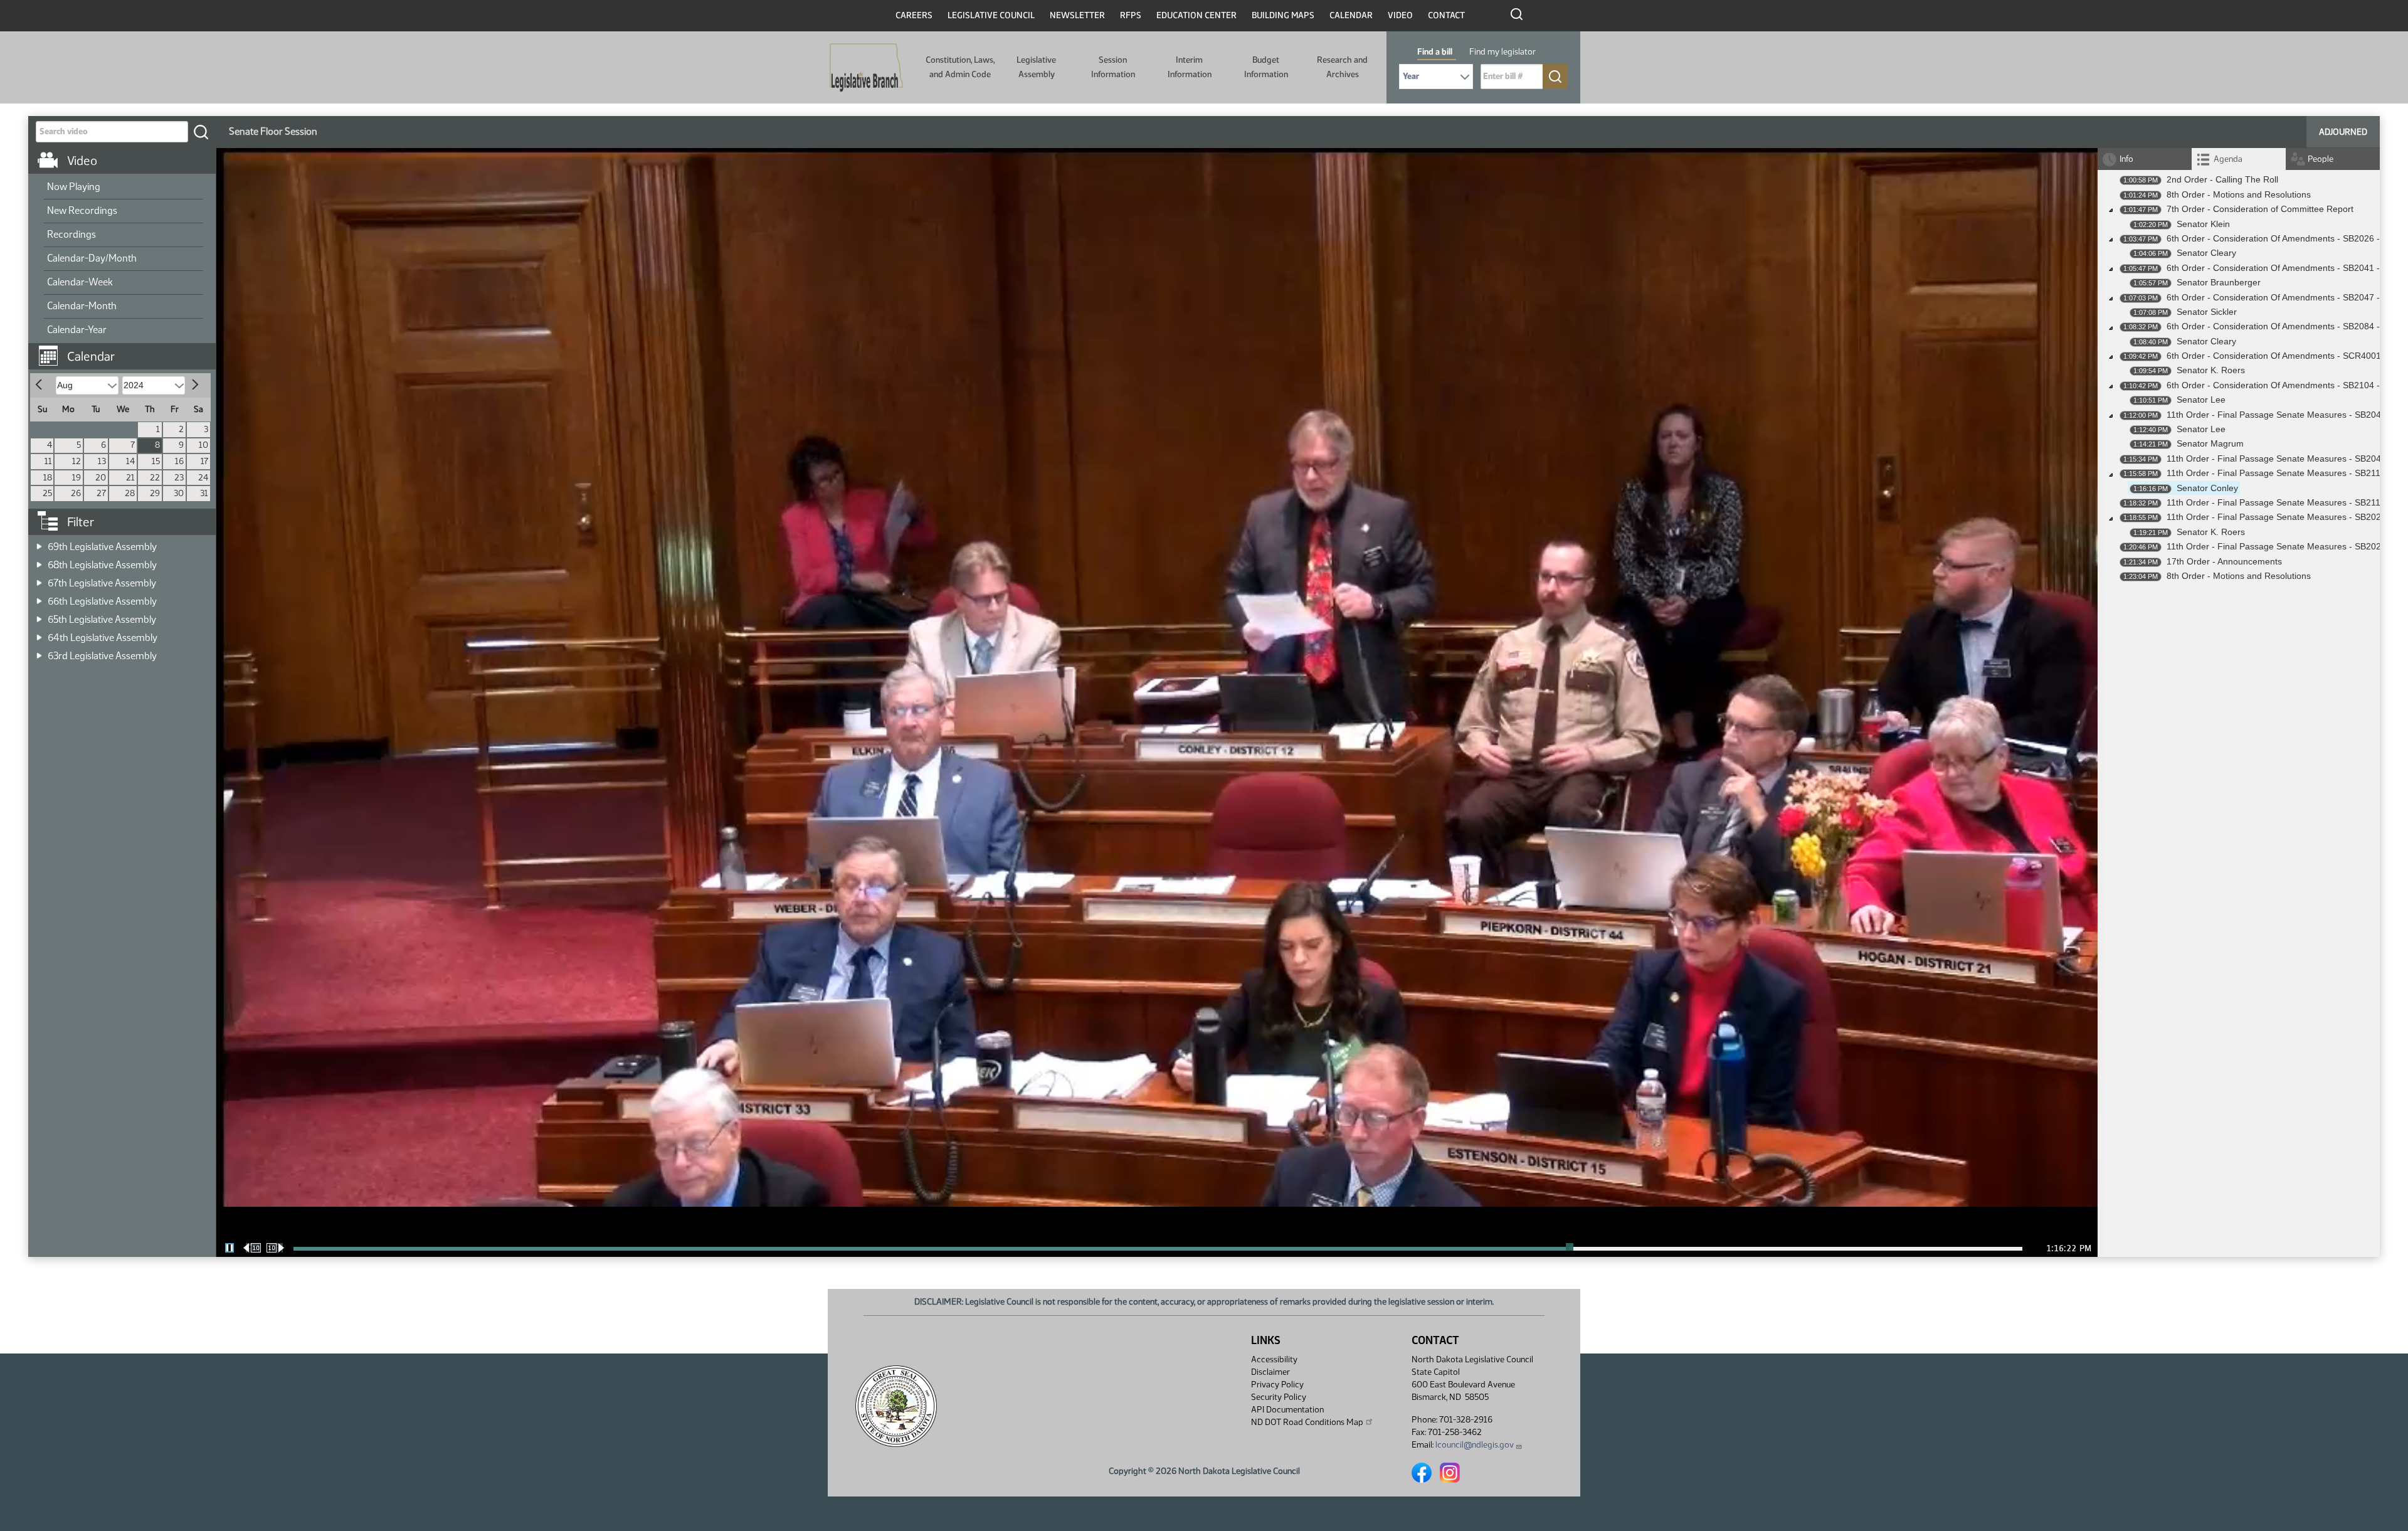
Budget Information (1266, 67)
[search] (201, 132)
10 (203, 445)
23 (179, 478)
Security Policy (1279, 1397)
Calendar (1351, 15)
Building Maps (1283, 15)
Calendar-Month (82, 306)
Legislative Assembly (1036, 67)
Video (1400, 15)
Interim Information (1190, 67)
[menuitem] (124, 188)
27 (101, 493)
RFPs (1131, 15)
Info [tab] (2126, 159)
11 (48, 461)
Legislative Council (991, 15)
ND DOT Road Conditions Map (1307, 1422)
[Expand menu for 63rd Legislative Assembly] (39, 652)
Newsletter (1077, 15)
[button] (127, 350)
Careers (914, 15)
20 (101, 478)
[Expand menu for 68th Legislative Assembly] (39, 561)
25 (47, 493)
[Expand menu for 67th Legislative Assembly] (39, 579)
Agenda (2228, 159)
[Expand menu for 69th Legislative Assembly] (39, 543)
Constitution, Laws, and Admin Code (960, 67)
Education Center (1196, 15)
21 (130, 478)
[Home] (866, 68)
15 (156, 461)
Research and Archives (1342, 67)
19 (77, 478)
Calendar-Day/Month (92, 258)
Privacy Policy (1277, 1385)
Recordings (71, 234)
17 (204, 461)
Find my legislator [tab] (1502, 52)
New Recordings (82, 210)
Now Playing (74, 187)
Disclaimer (1270, 1372)
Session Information (1113, 67)
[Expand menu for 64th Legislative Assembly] (39, 634)
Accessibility (1274, 1359)
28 (130, 493)
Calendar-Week (80, 282)
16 (179, 461)
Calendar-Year (77, 330)
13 (102, 461)
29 (155, 493)
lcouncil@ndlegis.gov (1475, 1445)
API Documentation (1287, 1410)
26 (76, 493)
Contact (1446, 15)
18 (48, 478)
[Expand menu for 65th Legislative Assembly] (39, 616)
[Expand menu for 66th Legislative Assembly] (39, 597)
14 (130, 461)
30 (179, 493)
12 (77, 461)
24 (203, 478)
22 (155, 478)
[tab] (2239, 159)
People (2321, 159)
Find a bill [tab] (1435, 52)
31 (204, 493)
